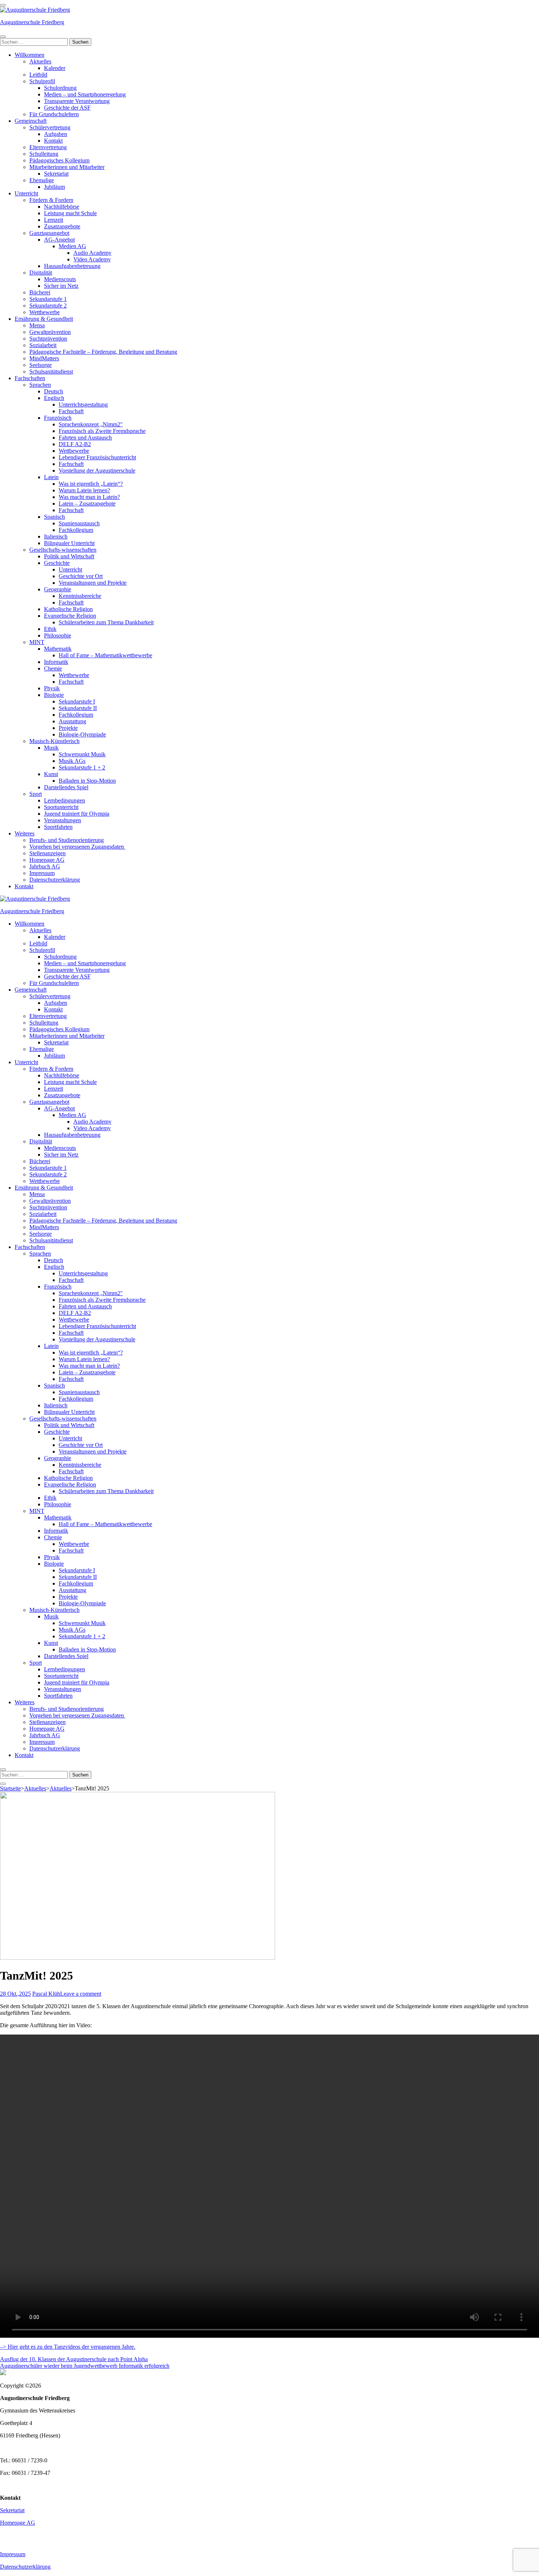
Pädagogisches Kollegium (59, 160)
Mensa (37, 325)
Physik (52, 688)
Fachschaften (30, 378)
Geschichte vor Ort (81, 576)
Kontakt (53, 141)
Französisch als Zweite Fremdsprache (102, 431)
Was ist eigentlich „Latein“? (91, 484)
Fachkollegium (76, 530)
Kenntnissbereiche (80, 596)
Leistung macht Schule (70, 213)
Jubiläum (54, 187)
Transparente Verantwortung (77, 101)
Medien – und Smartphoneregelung (85, 94)
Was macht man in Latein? (89, 497)
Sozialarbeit (43, 345)
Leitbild (38, 75)
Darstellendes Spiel (66, 787)
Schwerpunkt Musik (82, 754)
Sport (36, 794)
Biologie (54, 695)
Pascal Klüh (46, 1994)
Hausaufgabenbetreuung (72, 266)
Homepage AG (47, 860)
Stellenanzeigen (47, 853)
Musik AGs (72, 761)
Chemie (53, 668)
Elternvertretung (48, 147)
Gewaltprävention (50, 332)
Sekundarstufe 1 (48, 299)
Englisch (54, 398)
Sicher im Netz (61, 286)
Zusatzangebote (62, 226)
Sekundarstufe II (78, 708)
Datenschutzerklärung (55, 880)
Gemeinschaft (31, 121)
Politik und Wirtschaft (69, 556)
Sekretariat (56, 174)
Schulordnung (60, 88)
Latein (51, 477)
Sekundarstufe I (77, 701)
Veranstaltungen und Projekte (93, 583)
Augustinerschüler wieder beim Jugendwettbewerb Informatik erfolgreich (85, 2366)
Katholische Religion (68, 609)
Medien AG (72, 246)
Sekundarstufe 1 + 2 (82, 767)
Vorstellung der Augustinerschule (97, 471)
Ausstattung (72, 721)
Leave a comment (81, 1994)
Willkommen (30, 55)
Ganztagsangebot (49, 233)
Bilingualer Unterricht (69, 543)
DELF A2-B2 (75, 444)
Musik (51, 748)
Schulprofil (42, 81)
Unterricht (26, 193)
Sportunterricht (61, 807)
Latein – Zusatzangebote (87, 504)
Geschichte (57, 563)
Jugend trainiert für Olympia (77, 814)
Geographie (58, 589)
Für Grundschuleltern (54, 114)
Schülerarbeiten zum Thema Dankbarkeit (106, 622)
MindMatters (44, 358)
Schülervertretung (50, 127)
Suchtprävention (48, 339)
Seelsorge (41, 365)
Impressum (42, 873)
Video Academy (92, 259)
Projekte (68, 728)
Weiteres (25, 833)
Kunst (51, 774)
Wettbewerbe (45, 312)
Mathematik (58, 649)
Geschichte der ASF (67, 108)
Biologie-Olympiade (82, 734)
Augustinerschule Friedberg (32, 22)
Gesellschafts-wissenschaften (63, 550)
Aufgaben (56, 134)
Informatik (56, 662)
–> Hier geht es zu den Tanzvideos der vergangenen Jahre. (68, 2347)
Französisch (58, 418)
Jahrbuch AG (45, 866)
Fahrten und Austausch (85, 438)
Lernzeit (54, 220)
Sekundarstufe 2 (48, 306)
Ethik (50, 629)
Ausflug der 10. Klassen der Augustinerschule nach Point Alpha (74, 2359)
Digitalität (41, 273)
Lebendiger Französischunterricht (97, 457)
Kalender (55, 68)
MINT (37, 642)
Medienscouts (60, 279)
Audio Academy (92, 253)
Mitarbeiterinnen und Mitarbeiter (67, 167)
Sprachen (40, 385)
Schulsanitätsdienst (51, 372)
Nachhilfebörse (62, 207)
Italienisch (56, 536)
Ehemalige (42, 180)
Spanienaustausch (79, 523)
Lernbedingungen (65, 800)
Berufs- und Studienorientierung (67, 840)
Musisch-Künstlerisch (54, 741)
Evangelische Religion (70, 616)
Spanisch (54, 517)
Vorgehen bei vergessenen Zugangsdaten (77, 847)
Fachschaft (71, 411)
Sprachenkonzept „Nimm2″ (91, 424)
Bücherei (40, 292)
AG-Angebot (59, 240)
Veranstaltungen (63, 820)
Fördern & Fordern (51, 200)
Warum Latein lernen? (84, 490)
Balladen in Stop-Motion (87, 781)
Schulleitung (44, 154)
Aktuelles (40, 61)
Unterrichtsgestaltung (83, 405)
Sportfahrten (58, 827)
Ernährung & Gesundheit (44, 319)
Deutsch (54, 391)
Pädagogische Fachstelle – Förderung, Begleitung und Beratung (103, 352)
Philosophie (58, 635)
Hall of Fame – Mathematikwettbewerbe (105, 655)
